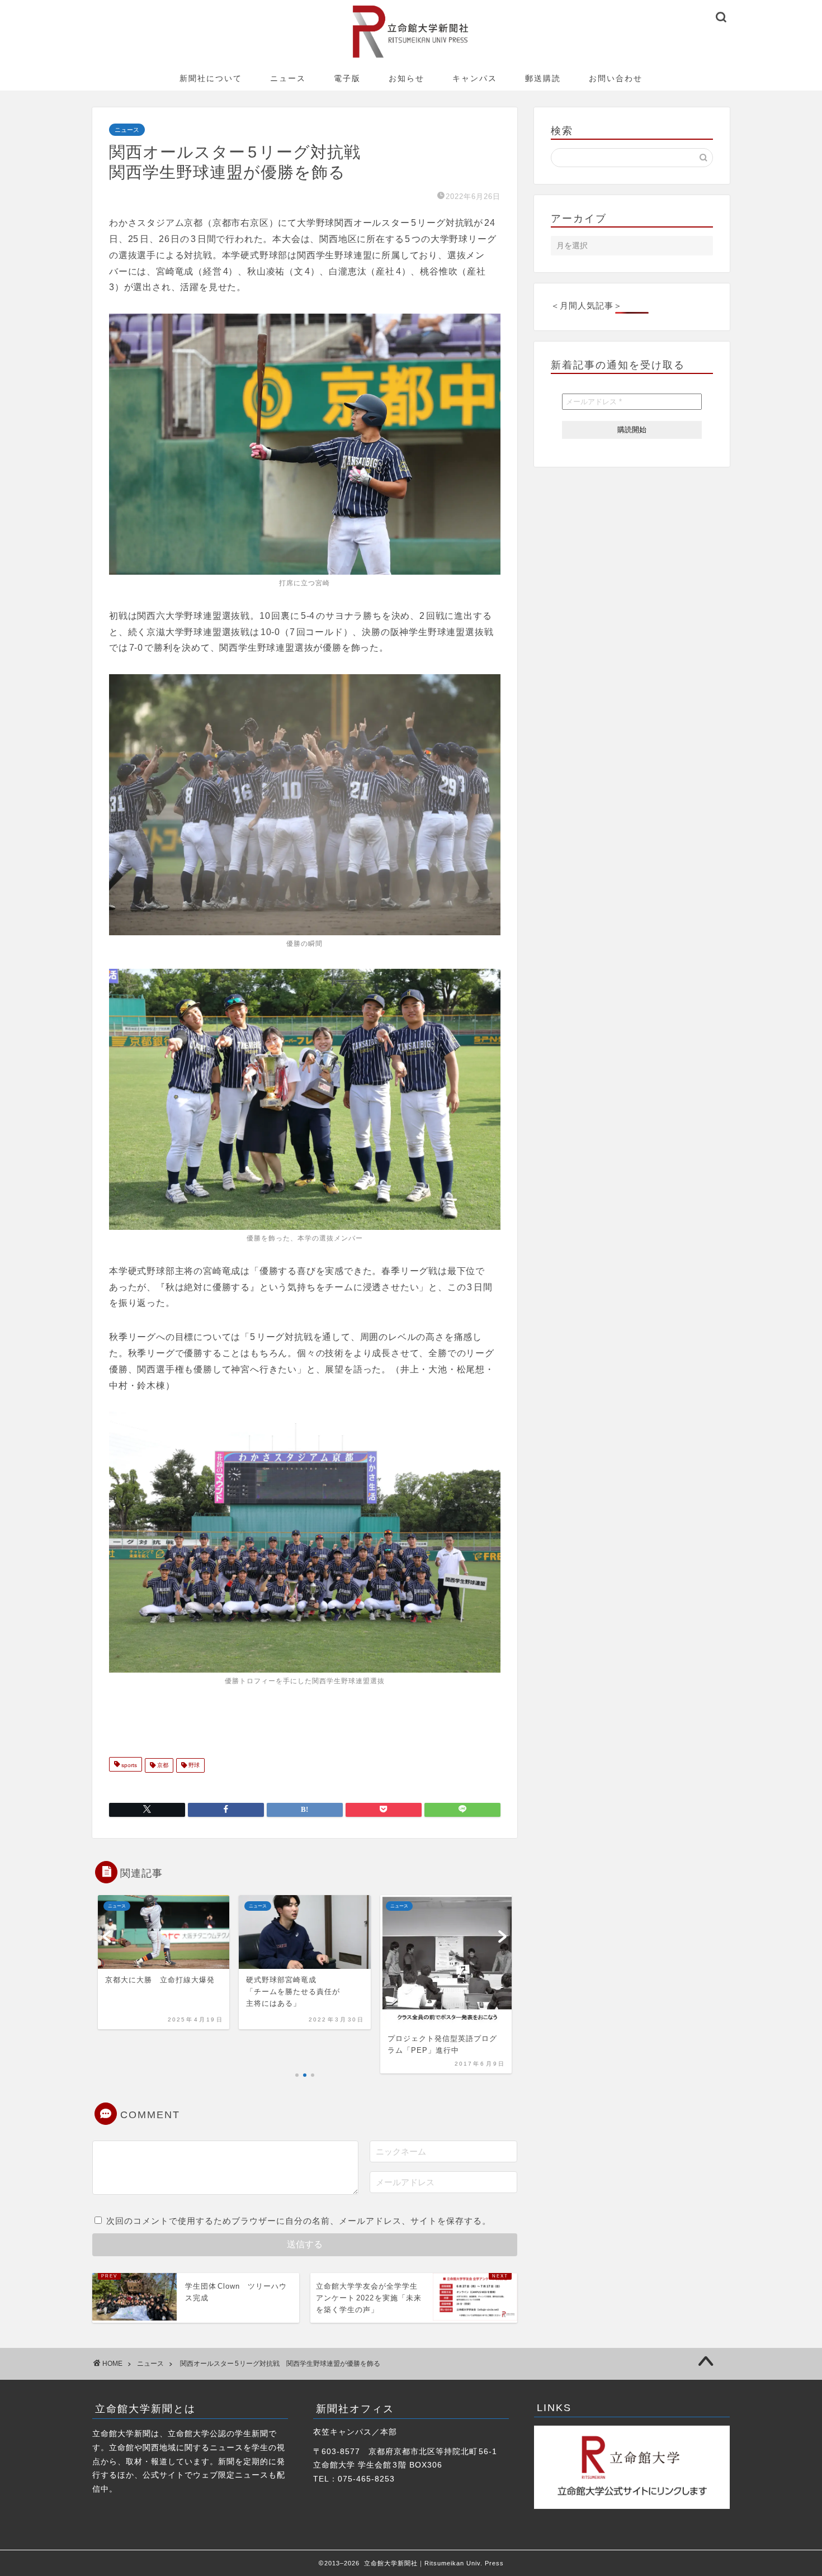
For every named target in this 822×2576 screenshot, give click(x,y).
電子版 (347, 78)
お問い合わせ (616, 78)
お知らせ (407, 78)
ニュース (288, 78)
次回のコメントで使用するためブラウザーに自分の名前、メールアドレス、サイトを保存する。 (299, 2221)
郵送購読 (543, 78)
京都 (162, 1765)
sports (128, 1765)
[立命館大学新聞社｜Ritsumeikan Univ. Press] (411, 57)
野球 (193, 1765)
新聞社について (211, 78)
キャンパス (475, 78)
